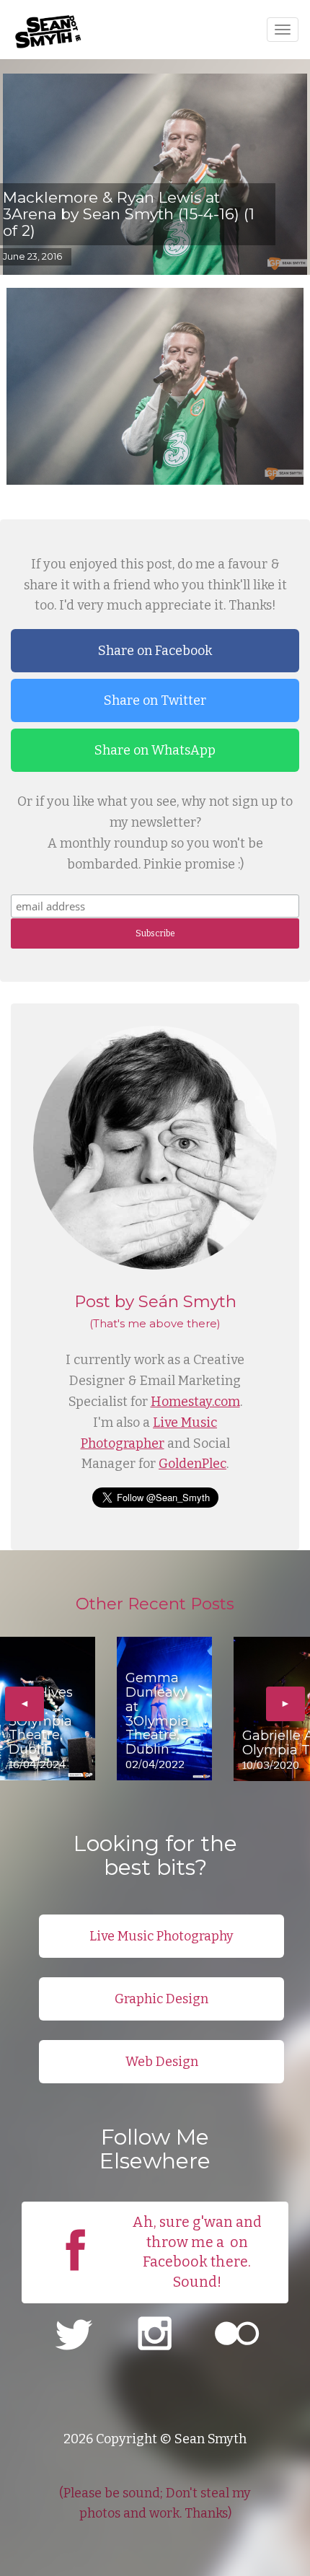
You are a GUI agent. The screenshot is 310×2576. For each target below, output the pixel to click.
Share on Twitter (155, 700)
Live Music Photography (161, 1936)
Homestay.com (195, 1402)
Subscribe (155, 933)
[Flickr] (237, 2336)
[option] (48, 1709)
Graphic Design (161, 1999)
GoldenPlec (192, 1464)
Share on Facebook (155, 651)
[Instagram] (155, 2336)
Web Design (162, 2062)
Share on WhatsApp (155, 750)
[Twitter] (73, 2336)
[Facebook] (75, 2277)
